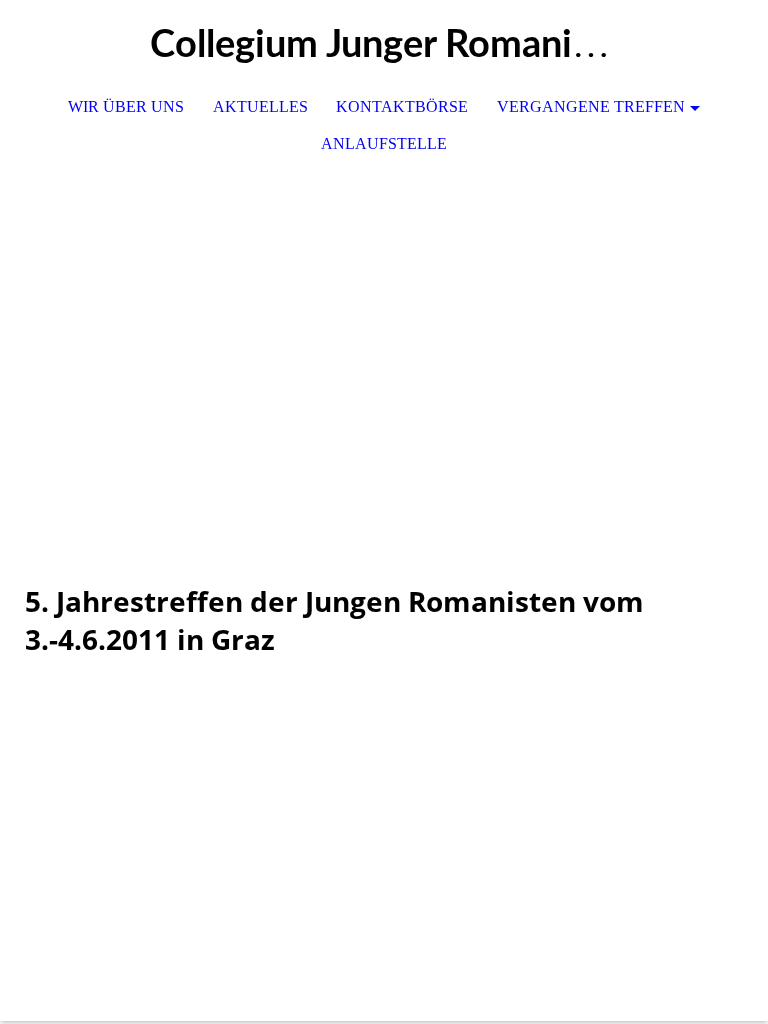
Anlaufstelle (384, 143)
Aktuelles (260, 106)
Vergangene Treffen (591, 106)
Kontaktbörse (402, 106)
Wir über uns (126, 106)
